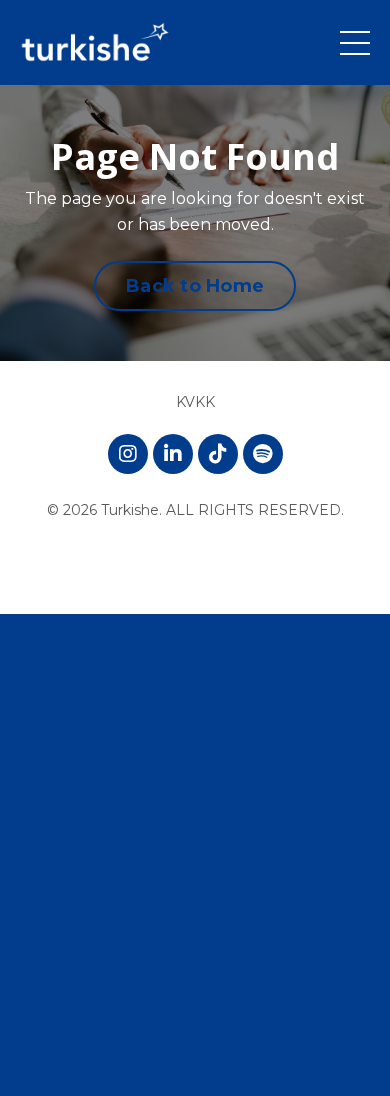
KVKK (195, 402)
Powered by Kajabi (195, 562)
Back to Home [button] (195, 286)
